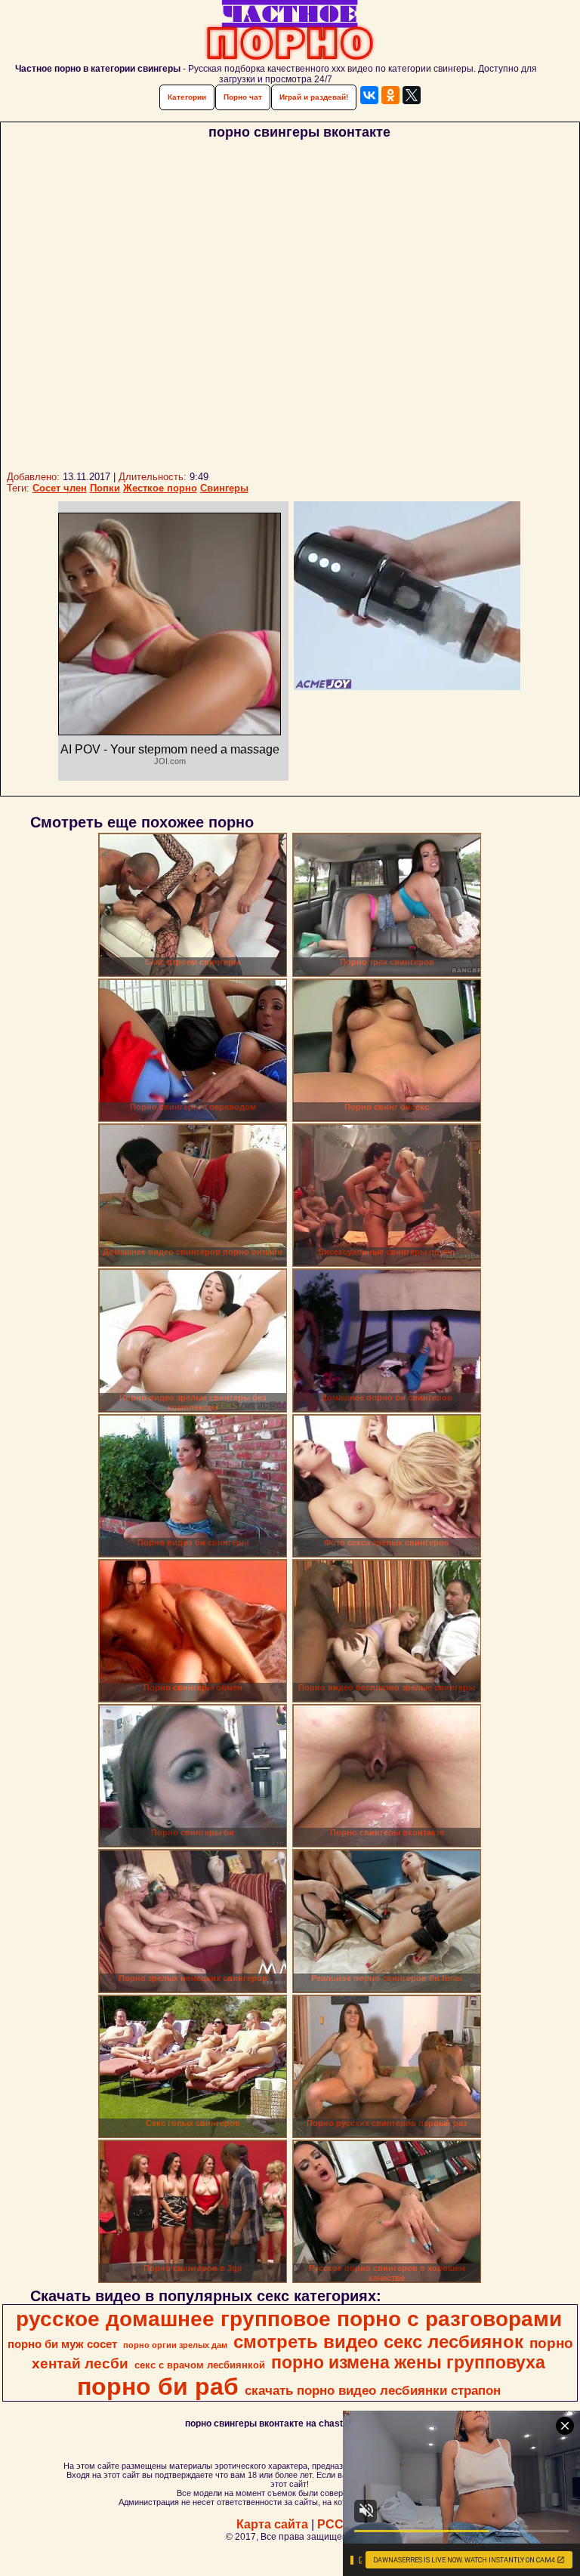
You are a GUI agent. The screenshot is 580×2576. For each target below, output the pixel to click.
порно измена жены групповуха (408, 2362)
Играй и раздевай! (314, 97)
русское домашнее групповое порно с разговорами (289, 2319)
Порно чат (243, 97)
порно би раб (158, 2386)
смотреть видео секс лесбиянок (378, 2342)
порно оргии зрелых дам (175, 2345)
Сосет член (60, 488)
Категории (187, 97)
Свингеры (224, 488)
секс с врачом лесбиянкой (200, 2365)
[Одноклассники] (390, 95)
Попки (105, 488)
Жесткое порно (160, 488)
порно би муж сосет (62, 2344)
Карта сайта (272, 2524)
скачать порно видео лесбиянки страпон (373, 2390)
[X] (412, 95)
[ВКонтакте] (369, 95)
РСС (330, 2524)
